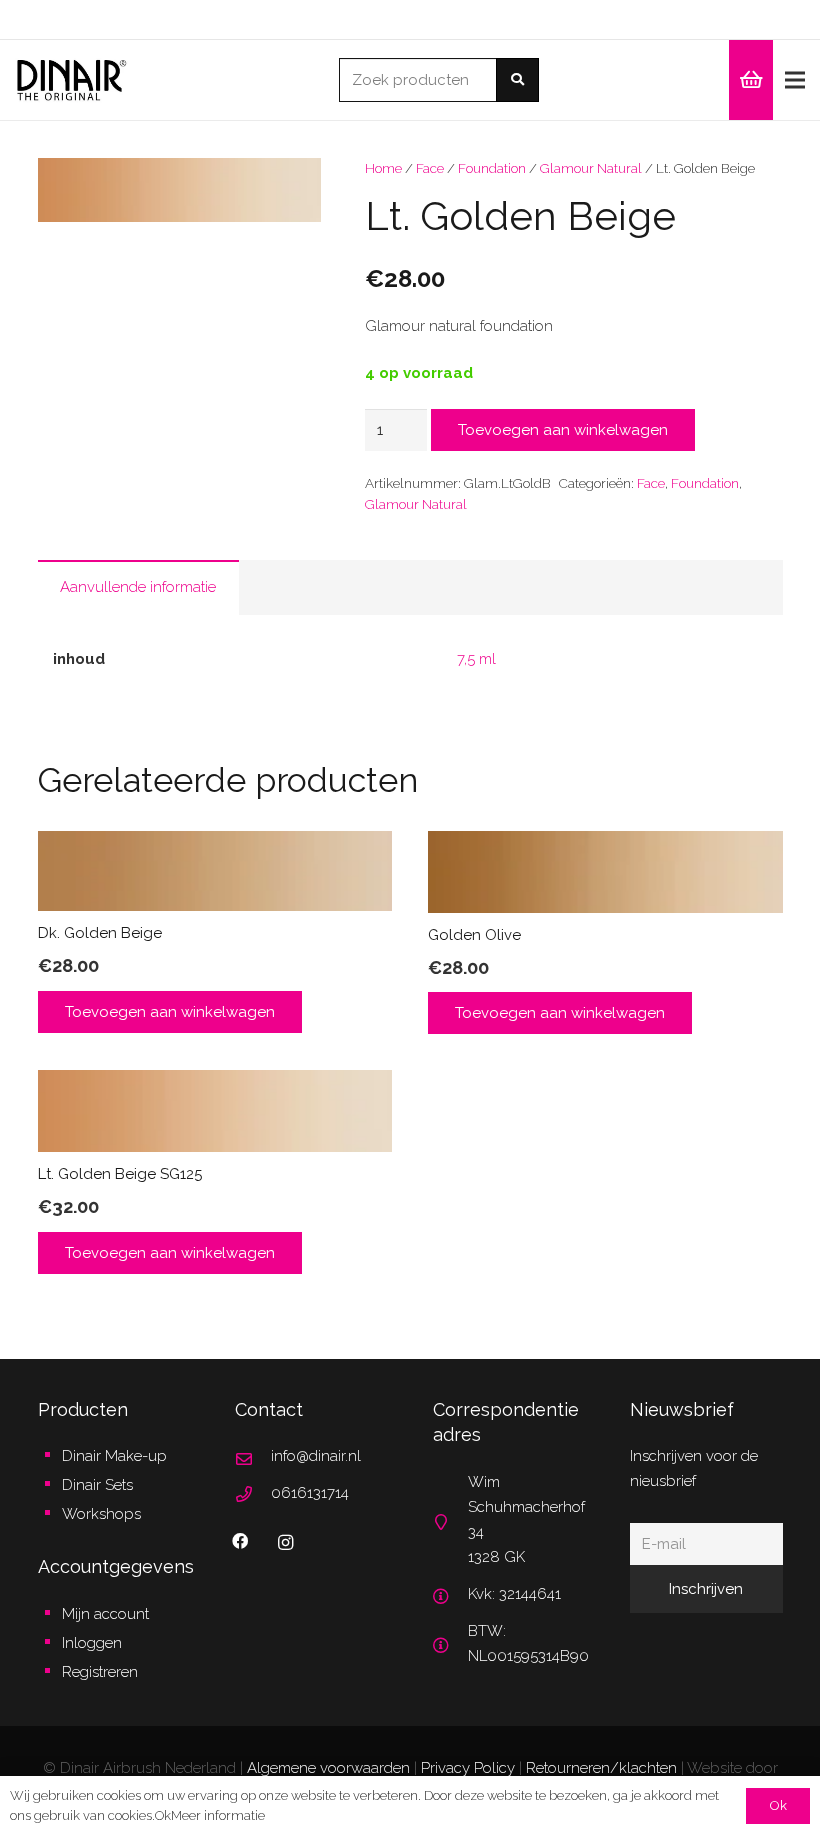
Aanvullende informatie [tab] (138, 587)
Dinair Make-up (114, 1456)
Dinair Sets (97, 1485)
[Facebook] (240, 1541)
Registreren (100, 1672)
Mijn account (105, 1614)
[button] (291, 188)
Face (430, 168)
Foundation (492, 168)
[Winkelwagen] (751, 80)
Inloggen (92, 1643)
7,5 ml (476, 659)
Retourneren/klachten (601, 1768)
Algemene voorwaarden (328, 1768)
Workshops (101, 1514)
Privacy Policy (468, 1768)
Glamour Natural (591, 168)
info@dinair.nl (316, 1456)
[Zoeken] (517, 80)
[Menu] (795, 80)
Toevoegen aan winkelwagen (563, 430)
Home (383, 168)
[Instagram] (285, 1543)
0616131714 (310, 1493)
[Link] (71, 80)
